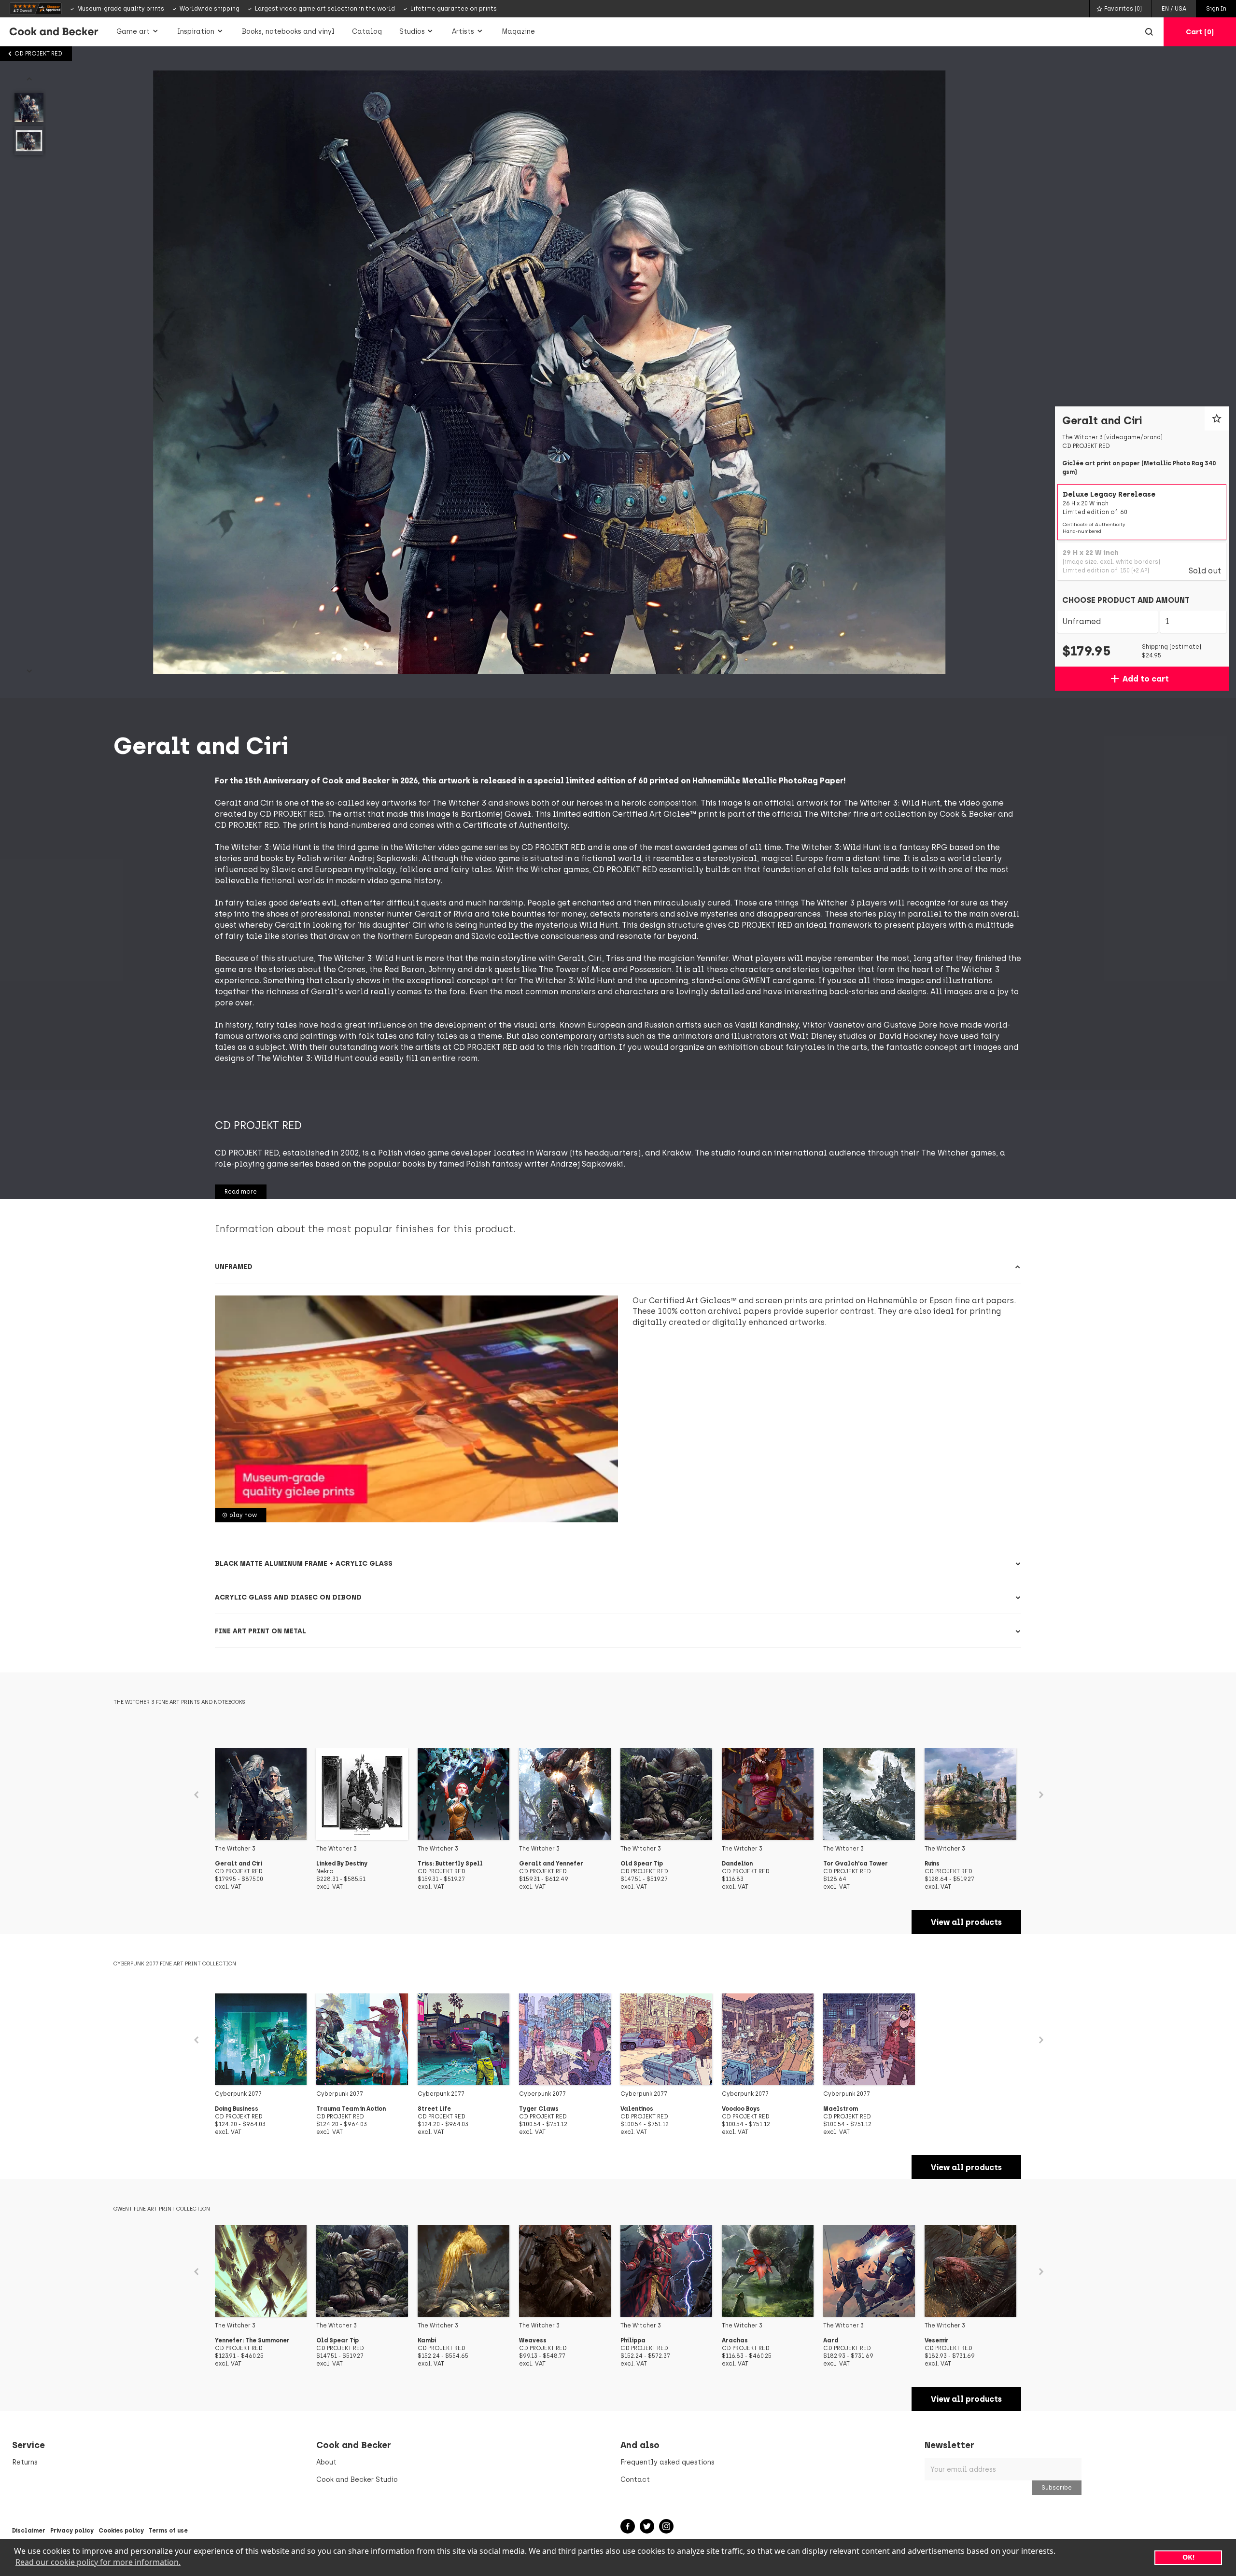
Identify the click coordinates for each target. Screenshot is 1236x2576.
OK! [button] (1188, 2557)
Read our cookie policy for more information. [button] (98, 2562)
